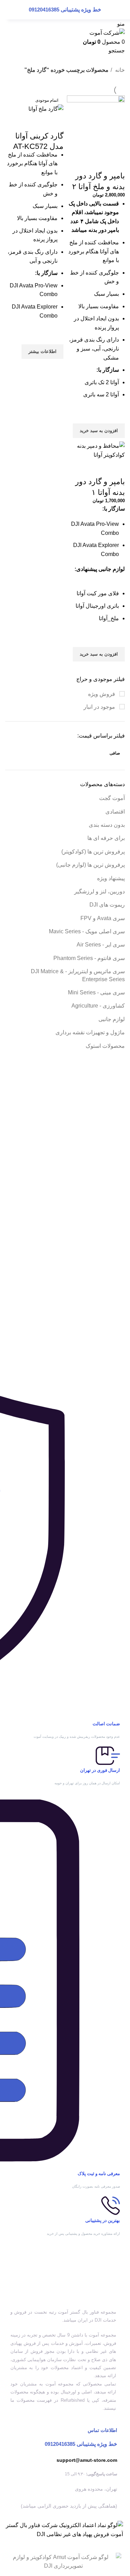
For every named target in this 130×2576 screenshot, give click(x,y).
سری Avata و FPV (103, 918)
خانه (119, 70)
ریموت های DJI (107, 905)
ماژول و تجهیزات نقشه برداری (90, 1032)
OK (21, 14)
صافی (115, 753)
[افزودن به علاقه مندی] (116, 415)
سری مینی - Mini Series (96, 992)
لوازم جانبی (112, 1019)
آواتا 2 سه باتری (101, 394)
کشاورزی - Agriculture (98, 1006)
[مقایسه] (116, 162)
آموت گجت (112, 798)
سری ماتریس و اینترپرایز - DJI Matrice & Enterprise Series (78, 975)
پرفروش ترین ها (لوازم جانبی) (90, 865)
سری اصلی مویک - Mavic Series (87, 931)
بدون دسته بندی (107, 825)
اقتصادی (115, 812)
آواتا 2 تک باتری (102, 382)
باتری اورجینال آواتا (97, 606)
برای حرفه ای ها (106, 838)
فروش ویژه (102, 694)
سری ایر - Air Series (101, 945)
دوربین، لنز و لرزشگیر (99, 891)
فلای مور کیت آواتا (98, 593)
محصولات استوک (105, 1046)
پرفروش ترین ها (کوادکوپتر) (93, 852)
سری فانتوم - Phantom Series (89, 958)
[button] (99, 431)
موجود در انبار (100, 707)
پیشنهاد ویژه (111, 878)
